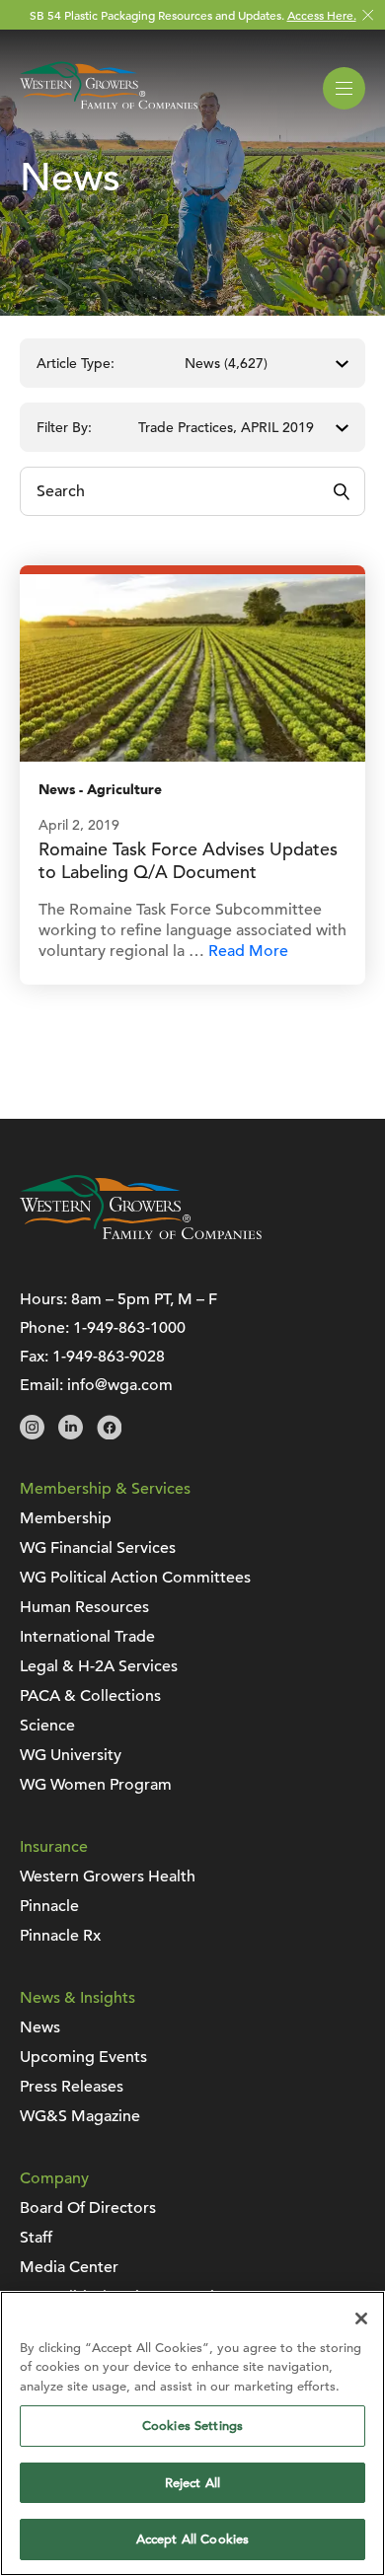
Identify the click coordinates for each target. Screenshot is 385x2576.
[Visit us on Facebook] (109, 1435)
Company (54, 2178)
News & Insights (77, 1998)
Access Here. (322, 15)
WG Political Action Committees (135, 1578)
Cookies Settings (192, 2426)
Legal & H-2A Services (99, 1666)
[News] (192, 667)
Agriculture (124, 790)
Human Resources (84, 1607)
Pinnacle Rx (60, 1936)
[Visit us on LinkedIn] (71, 1435)
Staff (36, 2238)
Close (368, 15)
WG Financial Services (98, 1548)
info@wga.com (120, 1385)
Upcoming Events (83, 2057)
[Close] (361, 2318)
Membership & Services (105, 1489)
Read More (248, 951)
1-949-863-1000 (129, 1328)
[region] (192, 2433)
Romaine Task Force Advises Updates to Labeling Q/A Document (188, 860)
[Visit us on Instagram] (32, 1435)
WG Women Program (96, 1785)
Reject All (192, 2483)
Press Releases (72, 2087)
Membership (66, 1518)
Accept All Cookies (192, 2539)
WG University (71, 1755)
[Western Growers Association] (109, 112)
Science (47, 1726)
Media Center (69, 2267)
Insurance (54, 1847)
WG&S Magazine (80, 2116)
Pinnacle (49, 1906)
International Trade (87, 1637)
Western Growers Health (108, 1877)
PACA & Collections (90, 1696)
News (57, 790)
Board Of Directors (88, 2208)
